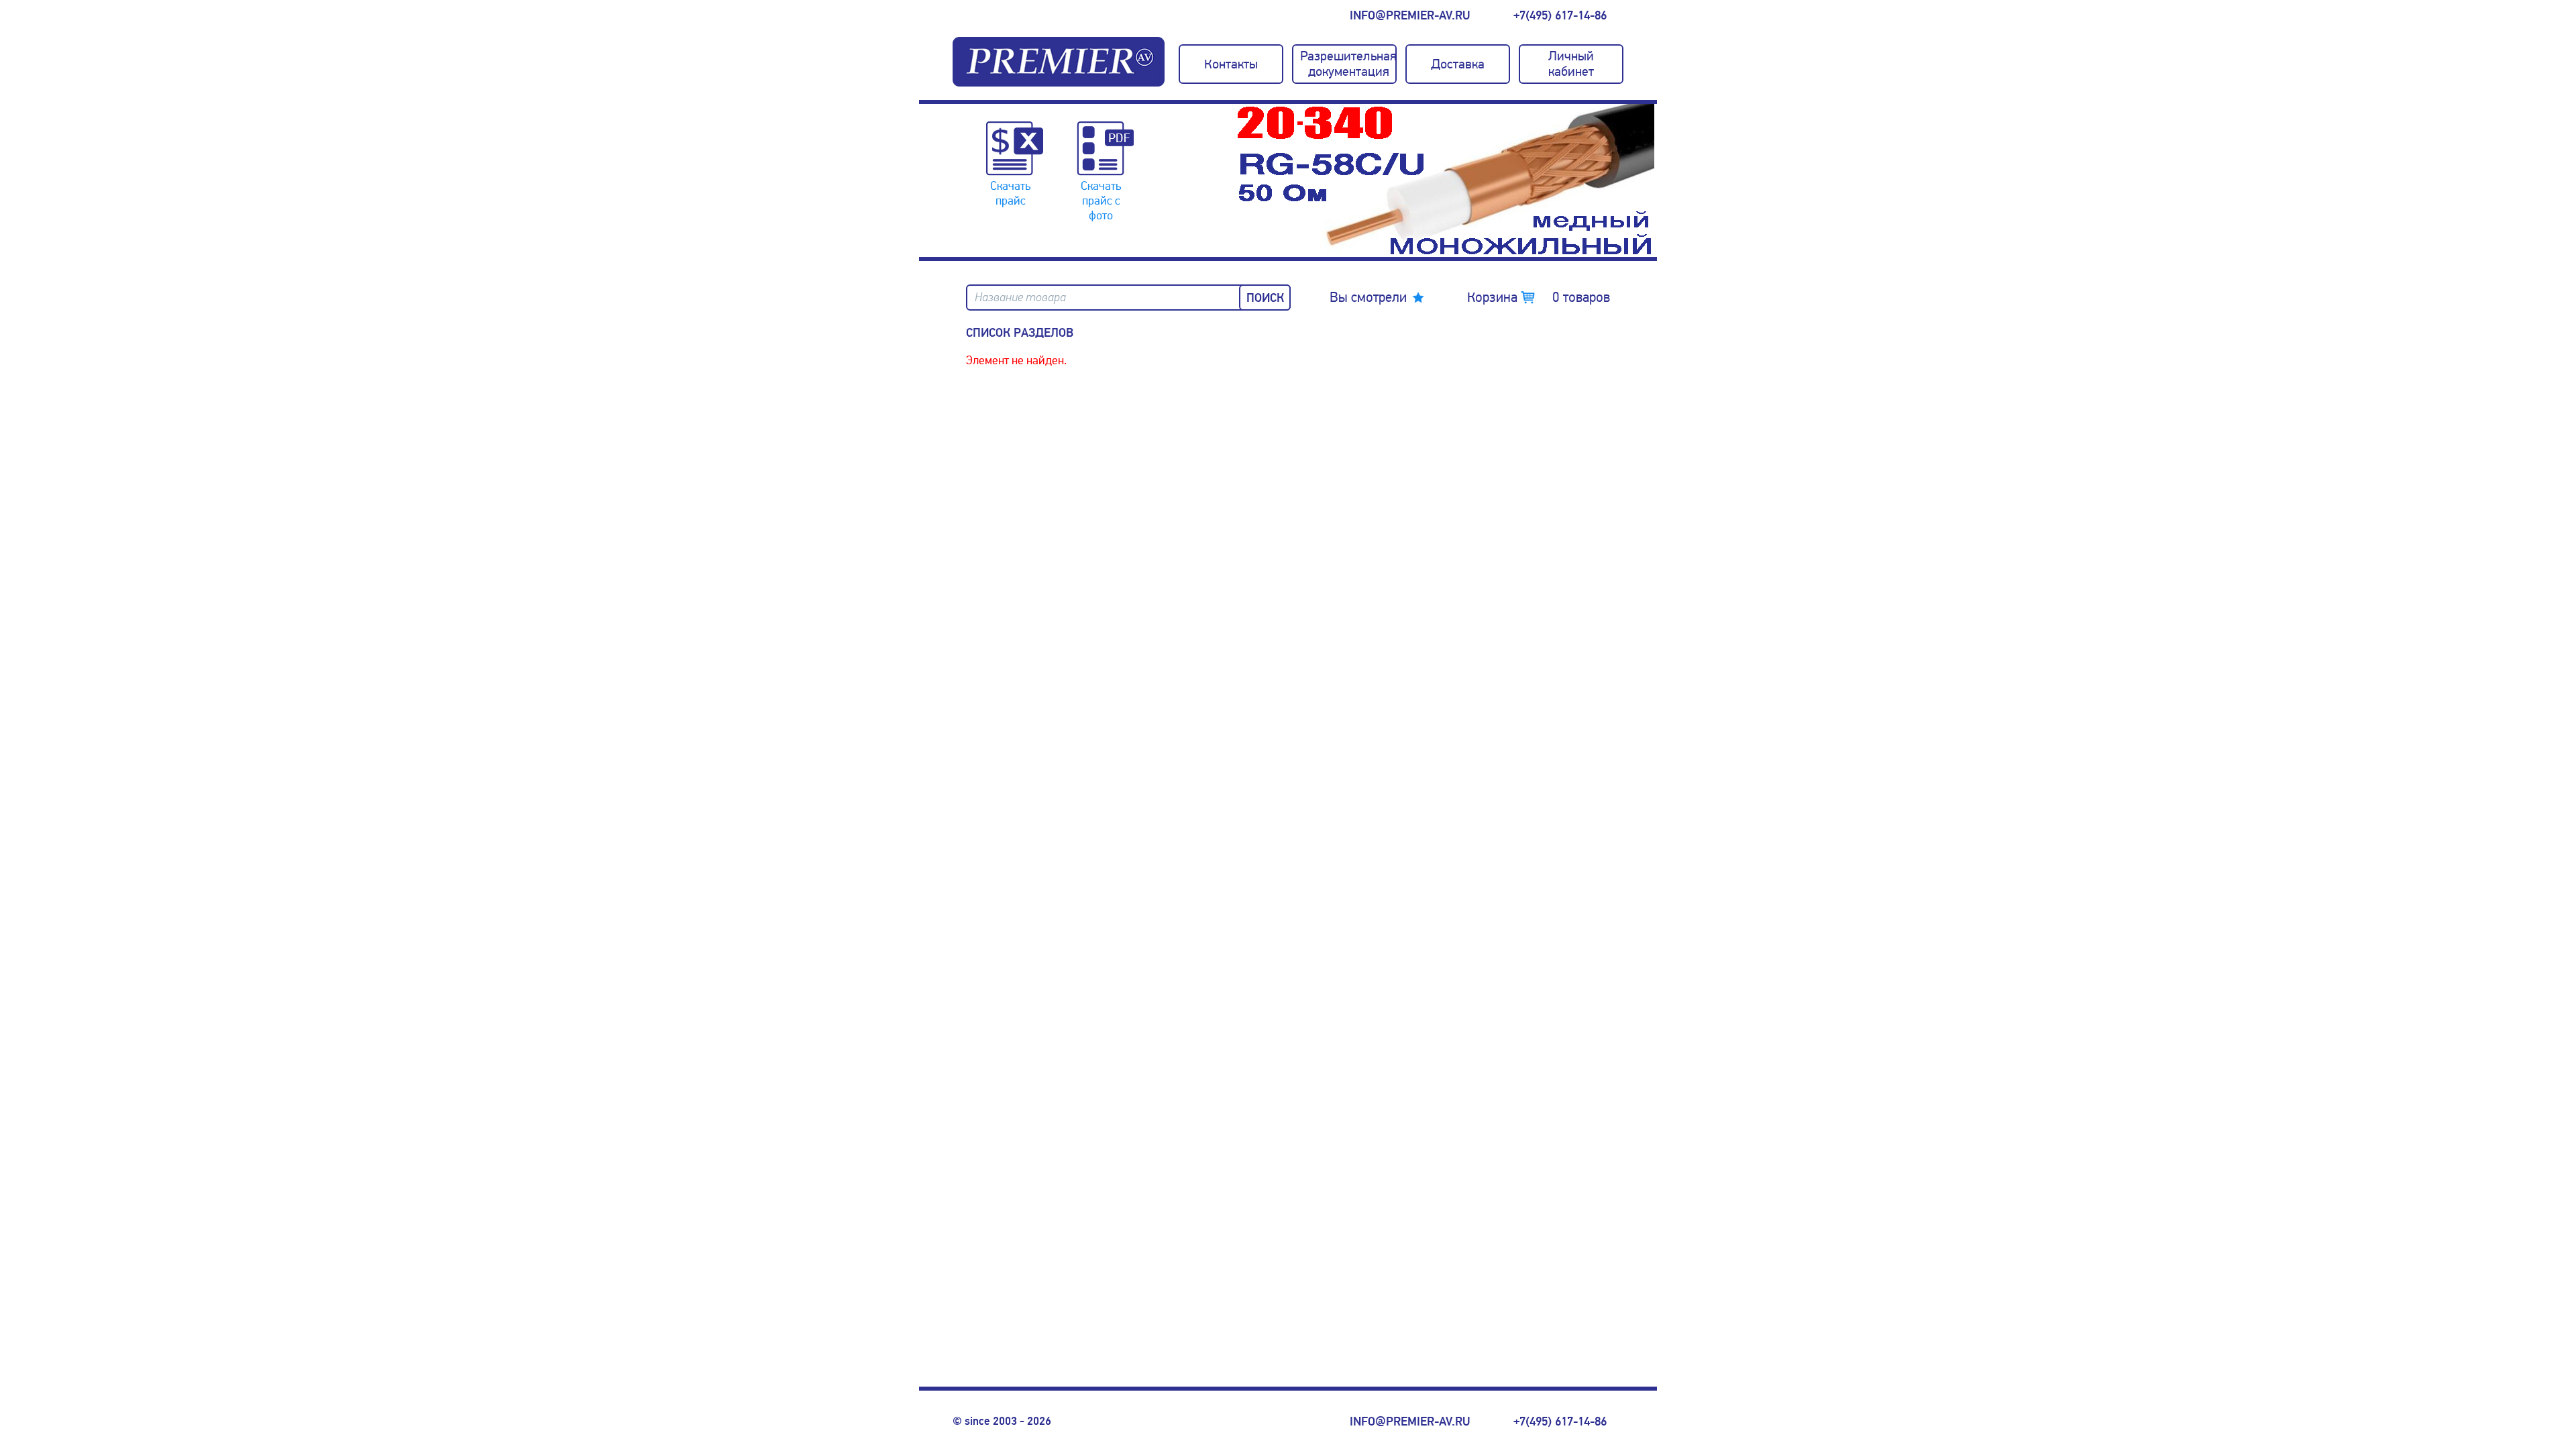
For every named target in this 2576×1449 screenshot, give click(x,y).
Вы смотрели (1368, 297)
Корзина (1539, 297)
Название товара (1020, 298)
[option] (1446, 180)
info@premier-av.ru (1410, 15)
